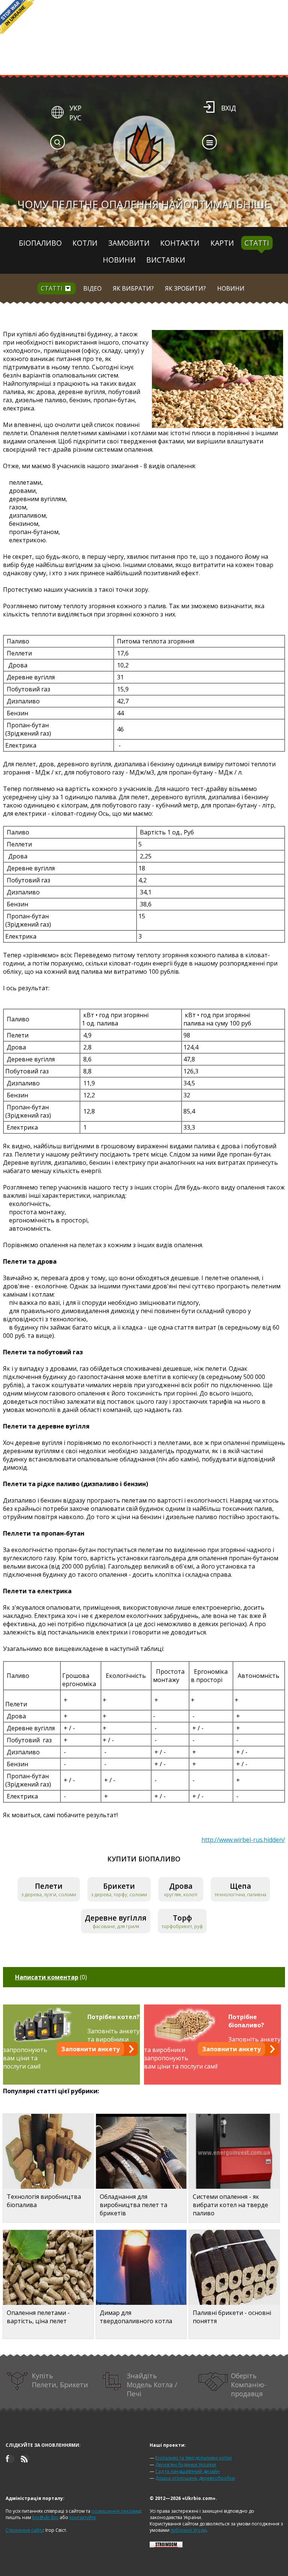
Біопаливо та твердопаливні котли (193, 2458)
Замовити (129, 243)
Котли (85, 243)
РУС (75, 118)
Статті (257, 243)
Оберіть (249, 2385)
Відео (92, 288)
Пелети (49, 1886)
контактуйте (83, 2517)
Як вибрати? (133, 288)
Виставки (166, 260)
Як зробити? (185, 288)
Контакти (180, 243)
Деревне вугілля (116, 1918)
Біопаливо (40, 243)
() (51, 1977)
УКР (75, 108)
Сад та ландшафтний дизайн (187, 2471)
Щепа (241, 1886)
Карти (222, 243)
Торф (182, 1918)
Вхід (229, 108)
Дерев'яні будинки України (186, 2465)
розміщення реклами (116, 2511)
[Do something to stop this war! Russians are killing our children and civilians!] (17, 17)
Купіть (60, 2380)
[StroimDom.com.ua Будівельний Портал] (166, 2546)
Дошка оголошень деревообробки (195, 2478)
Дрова (181, 1886)
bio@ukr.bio (45, 2517)
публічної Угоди (188, 2530)
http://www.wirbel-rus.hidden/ (243, 1840)
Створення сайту (24, 2530)
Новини (119, 260)
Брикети (119, 1886)
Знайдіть (152, 2385)
